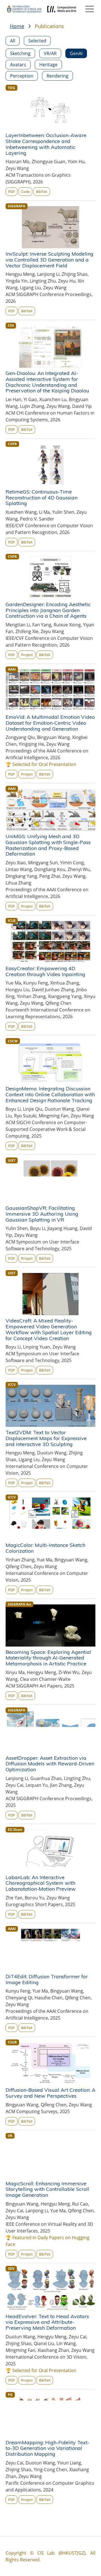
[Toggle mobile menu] (89, 9)
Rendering (58, 76)
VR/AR (50, 53)
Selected (37, 41)
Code (25, 192)
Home (17, 26)
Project (27, 655)
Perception (22, 76)
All (13, 41)
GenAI (76, 53)
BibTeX (42, 192)
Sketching (20, 53)
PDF (12, 192)
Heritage (48, 65)
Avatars (18, 65)
